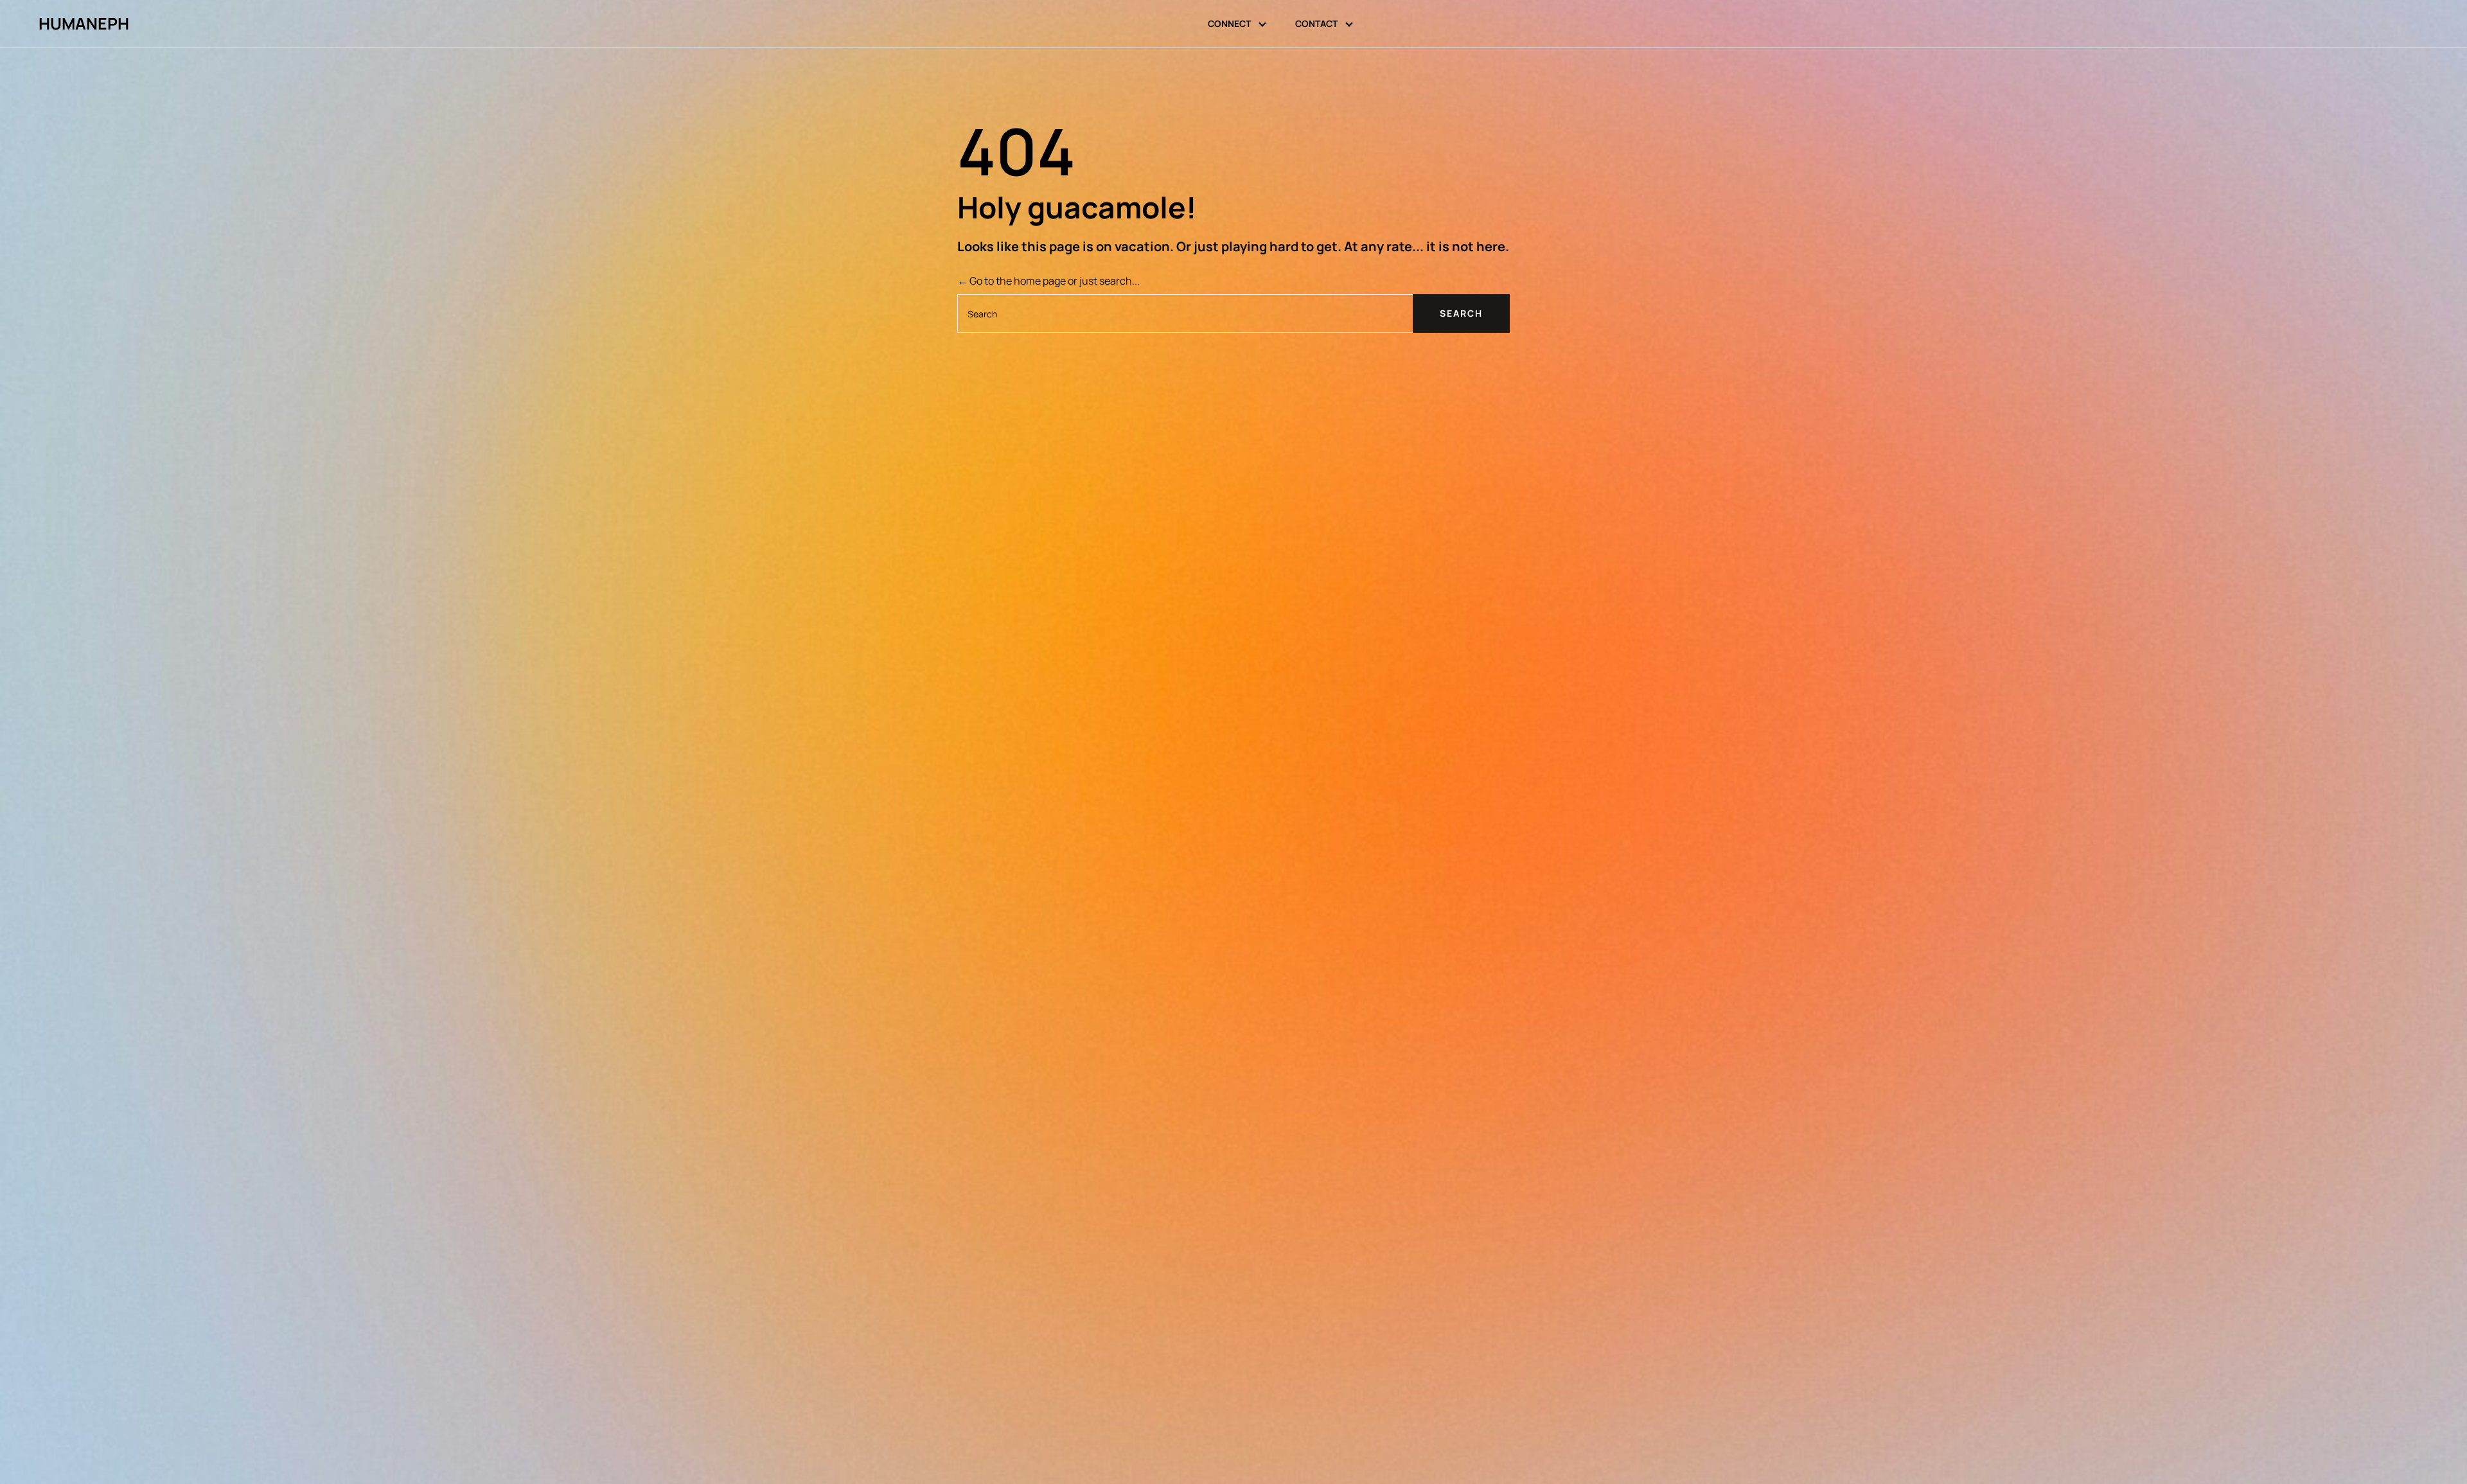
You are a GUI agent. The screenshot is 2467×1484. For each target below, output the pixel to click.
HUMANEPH (84, 24)
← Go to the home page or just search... (1048, 281)
